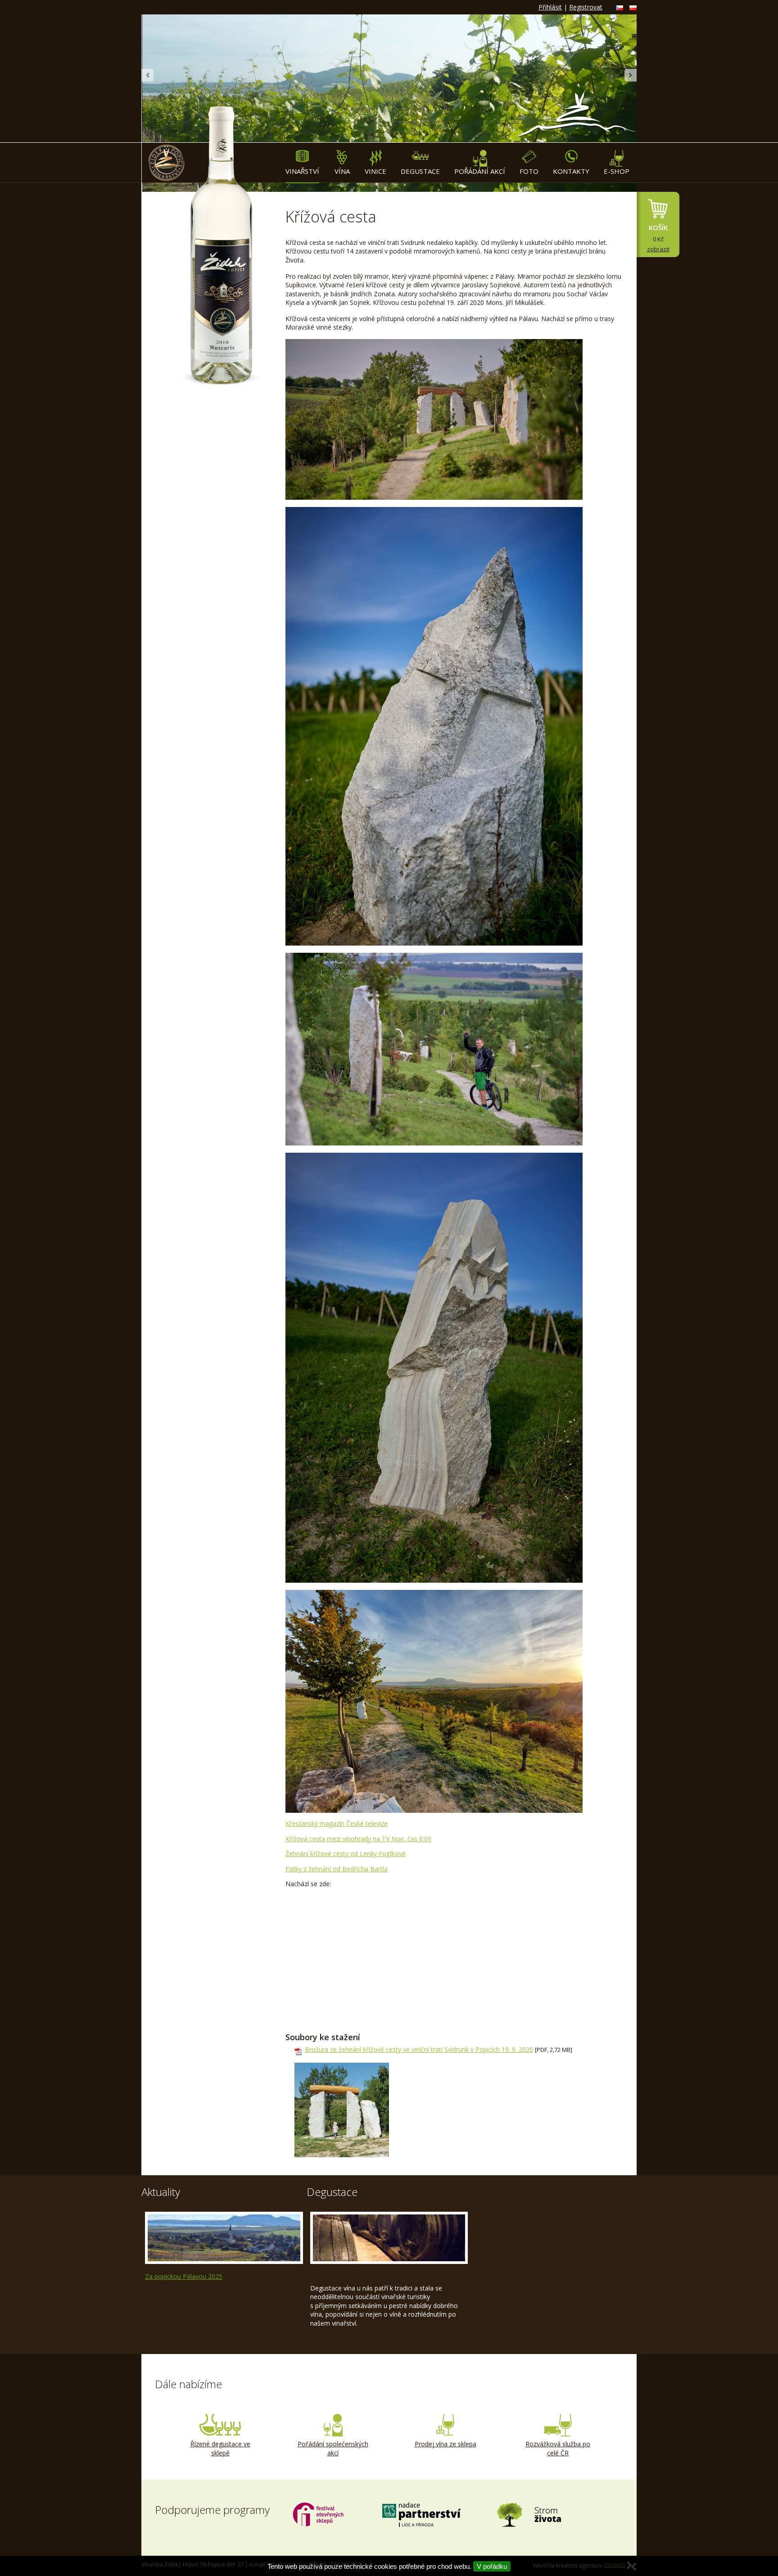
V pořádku (492, 2566)
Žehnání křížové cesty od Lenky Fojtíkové (346, 1854)
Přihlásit (550, 7)
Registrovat (586, 7)
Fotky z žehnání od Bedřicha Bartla (337, 1869)
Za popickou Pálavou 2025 (184, 2276)
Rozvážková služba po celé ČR (558, 2448)
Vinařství (302, 171)
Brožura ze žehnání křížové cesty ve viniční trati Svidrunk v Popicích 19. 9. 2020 (419, 2049)
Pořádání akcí (480, 171)
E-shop (617, 171)
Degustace (420, 171)
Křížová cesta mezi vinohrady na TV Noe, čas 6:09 (358, 1839)
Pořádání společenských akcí (333, 2448)
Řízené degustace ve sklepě (220, 2448)
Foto (529, 171)
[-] (342, 2110)
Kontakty (571, 171)
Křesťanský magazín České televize (337, 1823)
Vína (342, 171)
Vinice (375, 171)
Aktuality (161, 2192)
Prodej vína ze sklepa (446, 2444)
